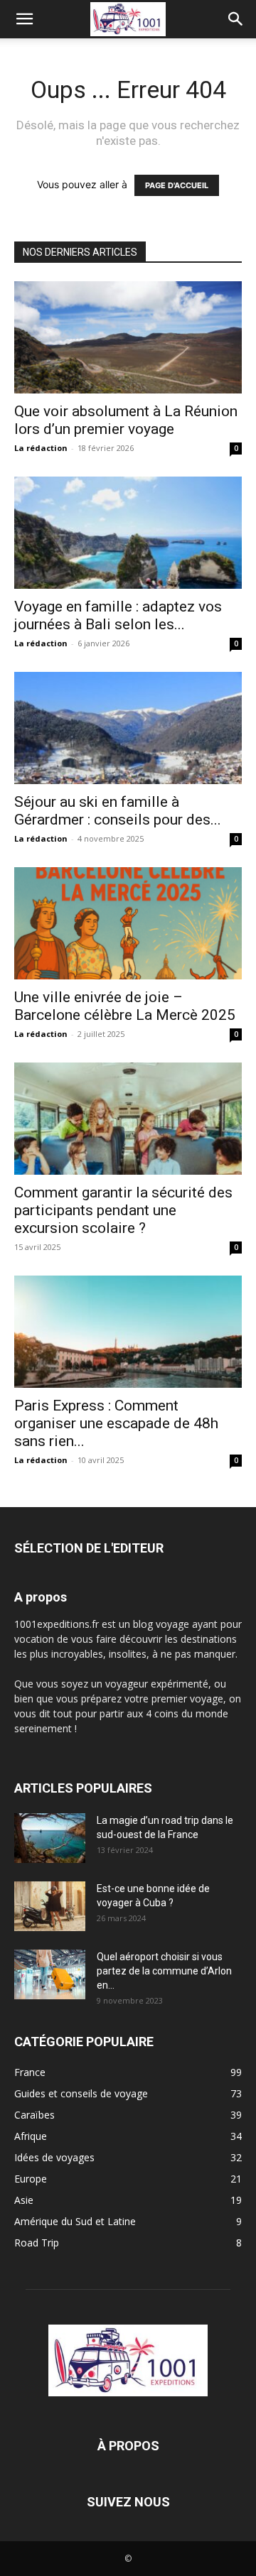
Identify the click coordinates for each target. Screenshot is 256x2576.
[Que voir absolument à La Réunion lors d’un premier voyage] (128, 337)
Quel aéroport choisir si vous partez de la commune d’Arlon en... (164, 1971)
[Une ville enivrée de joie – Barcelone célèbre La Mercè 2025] (128, 923)
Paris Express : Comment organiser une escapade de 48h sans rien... (116, 1423)
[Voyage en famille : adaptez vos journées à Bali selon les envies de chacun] (128, 533)
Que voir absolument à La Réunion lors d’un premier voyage (126, 420)
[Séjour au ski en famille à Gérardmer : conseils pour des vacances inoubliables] (128, 728)
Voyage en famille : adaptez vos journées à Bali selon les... (118, 615)
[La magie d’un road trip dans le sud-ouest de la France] (50, 1838)
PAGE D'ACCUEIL (177, 185)
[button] (24, 19)
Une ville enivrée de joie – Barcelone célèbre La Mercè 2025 (125, 1006)
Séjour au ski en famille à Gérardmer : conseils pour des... (118, 811)
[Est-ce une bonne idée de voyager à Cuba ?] (50, 1906)
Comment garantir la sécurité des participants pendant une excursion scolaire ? (123, 1210)
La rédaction (41, 448)
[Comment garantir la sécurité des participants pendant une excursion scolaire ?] (128, 1119)
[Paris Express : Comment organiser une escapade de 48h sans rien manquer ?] (128, 1332)
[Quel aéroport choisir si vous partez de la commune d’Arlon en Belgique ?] (50, 1974)
